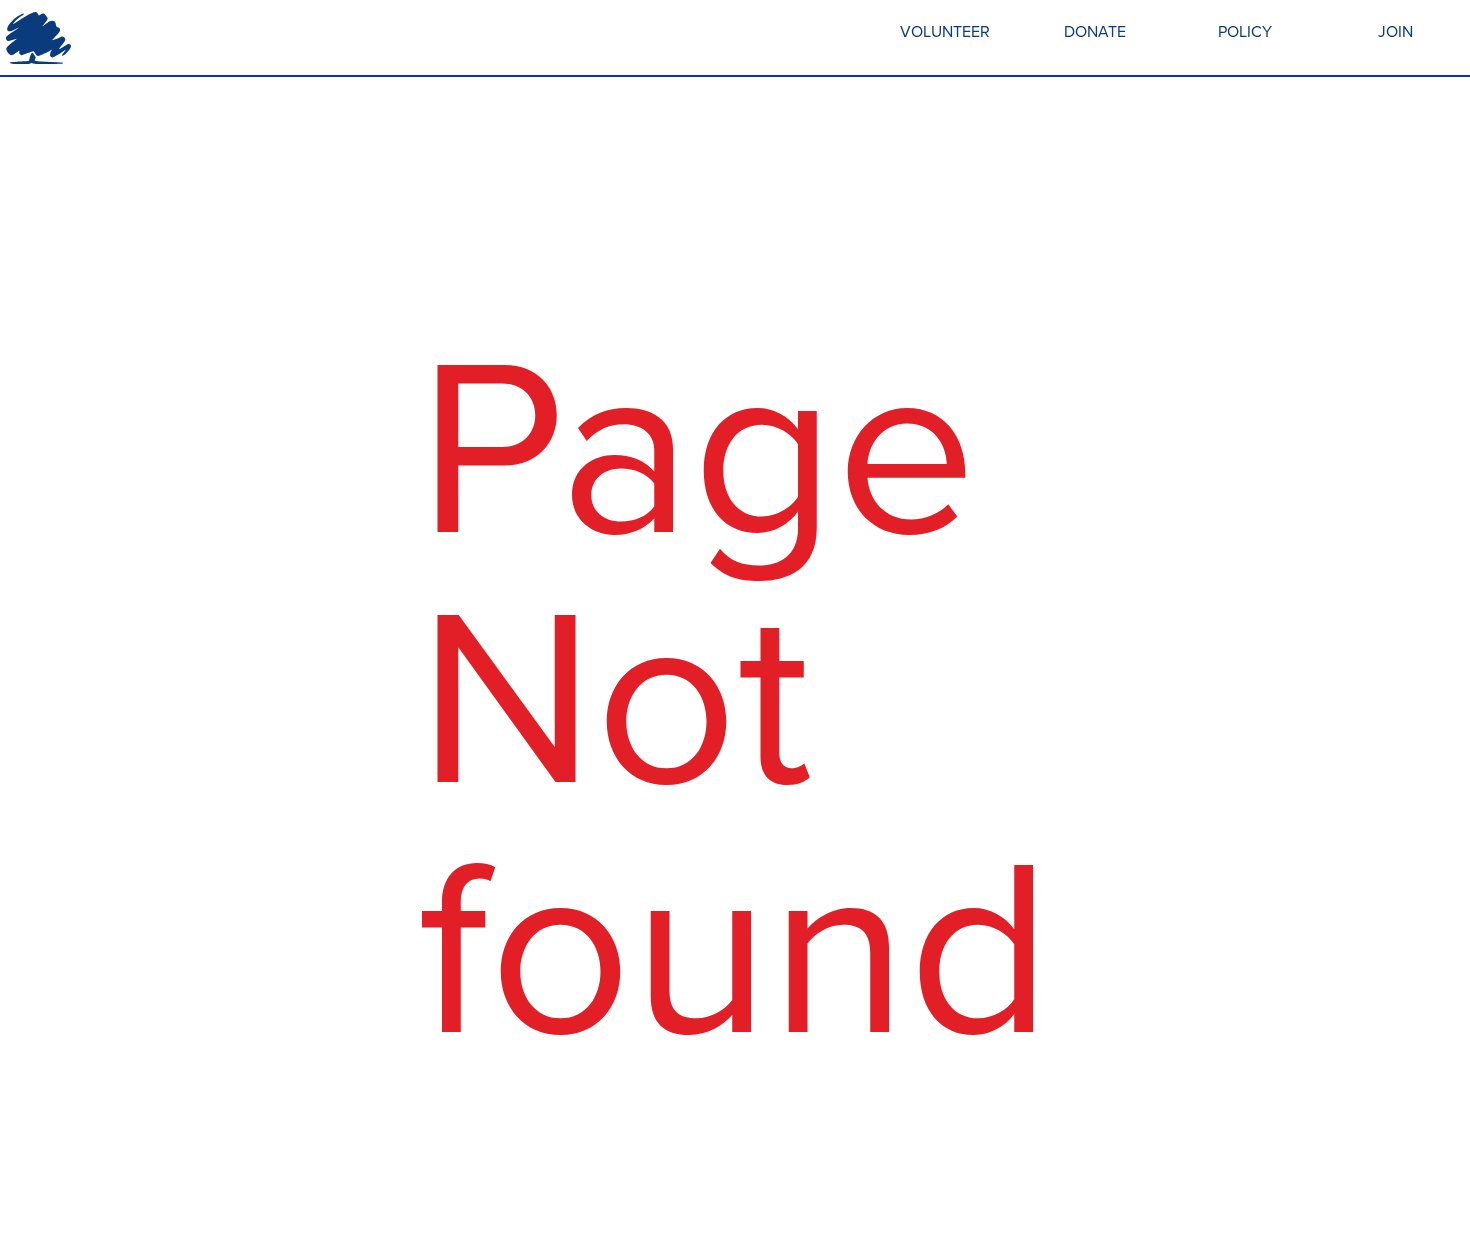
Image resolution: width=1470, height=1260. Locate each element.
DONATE (1095, 31)
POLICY (1245, 31)
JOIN (1395, 31)
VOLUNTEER (945, 31)
